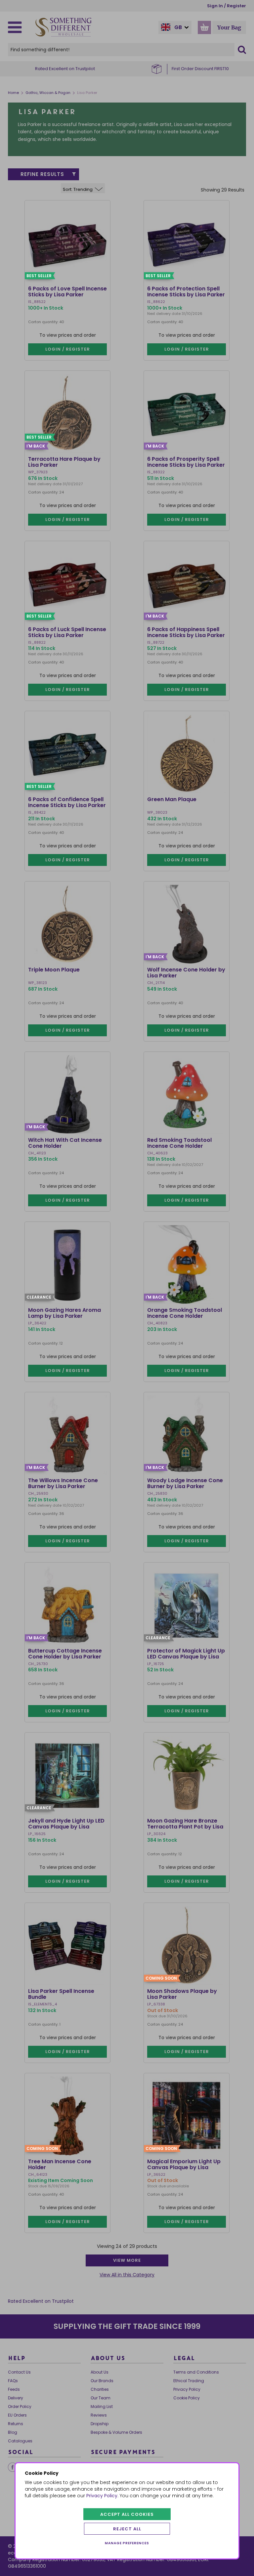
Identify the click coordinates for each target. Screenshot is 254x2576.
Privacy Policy (102, 2496)
